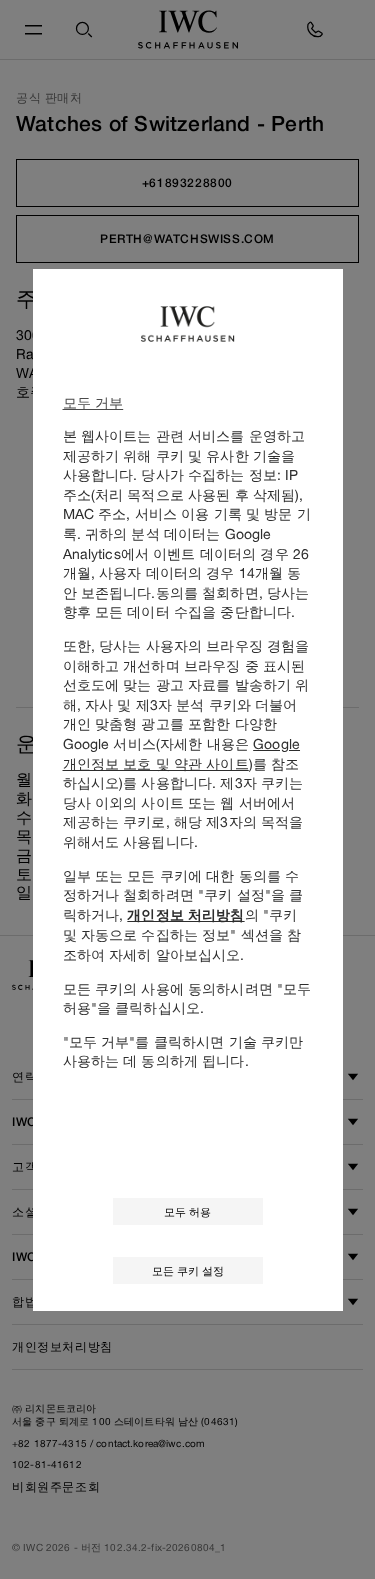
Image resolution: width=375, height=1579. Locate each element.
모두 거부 (93, 402)
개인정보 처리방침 (185, 915)
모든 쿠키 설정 (188, 1270)
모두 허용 (187, 1211)
